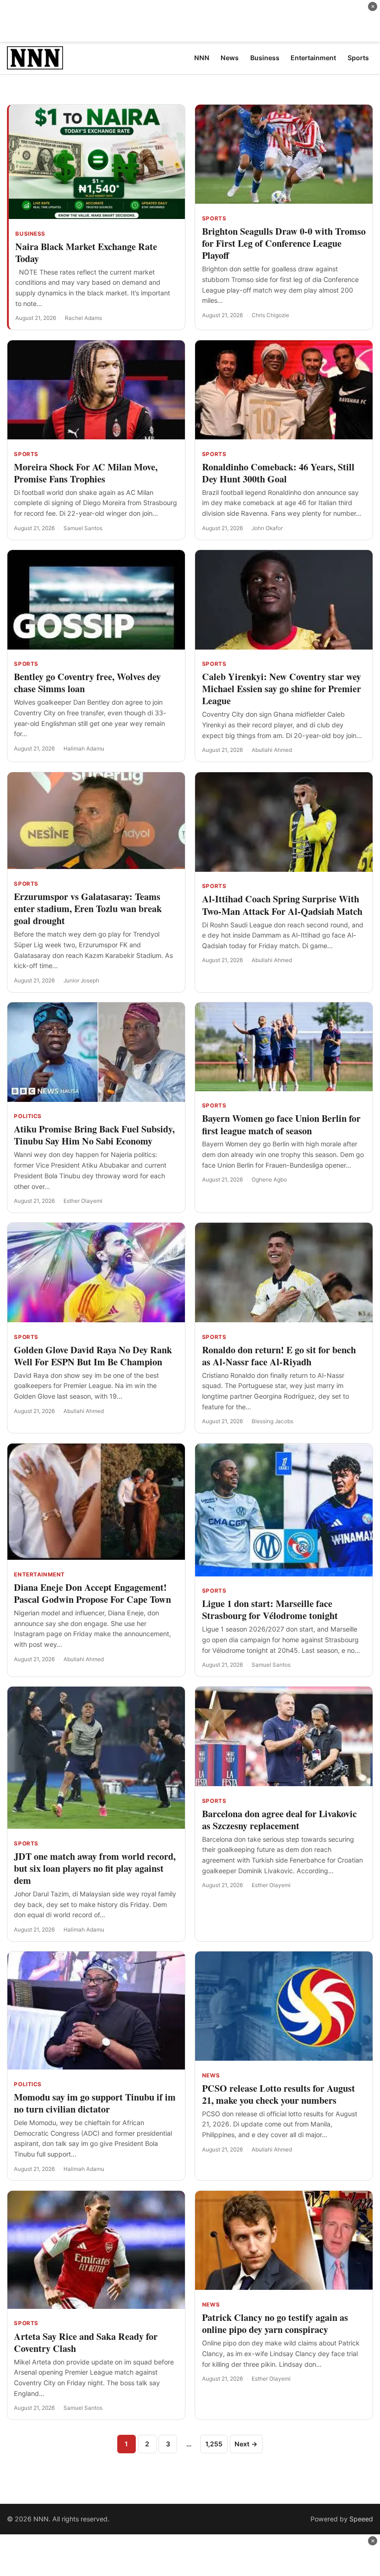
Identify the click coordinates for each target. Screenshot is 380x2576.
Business (30, 234)
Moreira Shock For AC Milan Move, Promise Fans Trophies (86, 473)
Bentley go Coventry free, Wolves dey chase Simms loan (87, 683)
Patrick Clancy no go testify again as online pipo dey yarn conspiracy (275, 2323)
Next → (246, 2444)
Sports (214, 219)
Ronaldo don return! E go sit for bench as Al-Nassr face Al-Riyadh (279, 1356)
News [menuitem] (230, 58)
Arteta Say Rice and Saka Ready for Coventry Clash (86, 2342)
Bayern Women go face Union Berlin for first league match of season (281, 1124)
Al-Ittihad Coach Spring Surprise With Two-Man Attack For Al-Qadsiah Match (282, 905)
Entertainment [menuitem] (313, 58)
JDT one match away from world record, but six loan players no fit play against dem (95, 1868)
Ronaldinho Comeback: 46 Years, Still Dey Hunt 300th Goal (278, 473)
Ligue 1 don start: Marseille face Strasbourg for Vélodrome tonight (270, 1610)
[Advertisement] (190, 21)
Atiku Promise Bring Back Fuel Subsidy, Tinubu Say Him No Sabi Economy (94, 1135)
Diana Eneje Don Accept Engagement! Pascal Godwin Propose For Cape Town (92, 1593)
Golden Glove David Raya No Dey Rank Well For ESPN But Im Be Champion (93, 1356)
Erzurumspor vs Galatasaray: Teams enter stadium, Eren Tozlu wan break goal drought (88, 909)
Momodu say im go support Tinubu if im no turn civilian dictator (95, 2103)
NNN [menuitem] (202, 58)
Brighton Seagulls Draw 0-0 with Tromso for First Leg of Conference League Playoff (284, 243)
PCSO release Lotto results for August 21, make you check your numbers (279, 2094)
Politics (28, 1116)
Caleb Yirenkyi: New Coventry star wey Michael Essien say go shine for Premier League (282, 689)
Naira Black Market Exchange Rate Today (86, 253)
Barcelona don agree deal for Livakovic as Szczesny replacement (279, 1820)
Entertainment (39, 1575)
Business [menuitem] (265, 58)
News (211, 2076)
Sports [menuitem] (358, 58)
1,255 (214, 2444)
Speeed (361, 2519)
